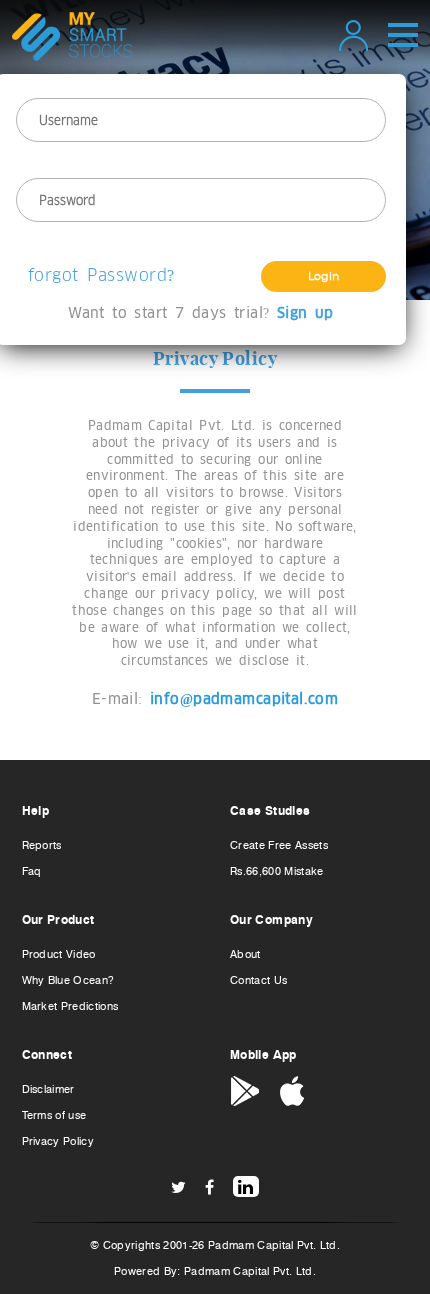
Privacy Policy (58, 1141)
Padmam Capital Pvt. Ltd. (250, 1271)
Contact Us (258, 980)
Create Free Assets (279, 845)
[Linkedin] (246, 1186)
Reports (42, 845)
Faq (32, 871)
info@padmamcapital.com (244, 699)
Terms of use (54, 1115)
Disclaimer (48, 1089)
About (245, 954)
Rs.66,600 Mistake (277, 871)
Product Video (59, 954)
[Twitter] (178, 1187)
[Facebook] (209, 1187)
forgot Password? (101, 275)
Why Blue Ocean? (68, 980)
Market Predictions (70, 1006)
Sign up (305, 313)
